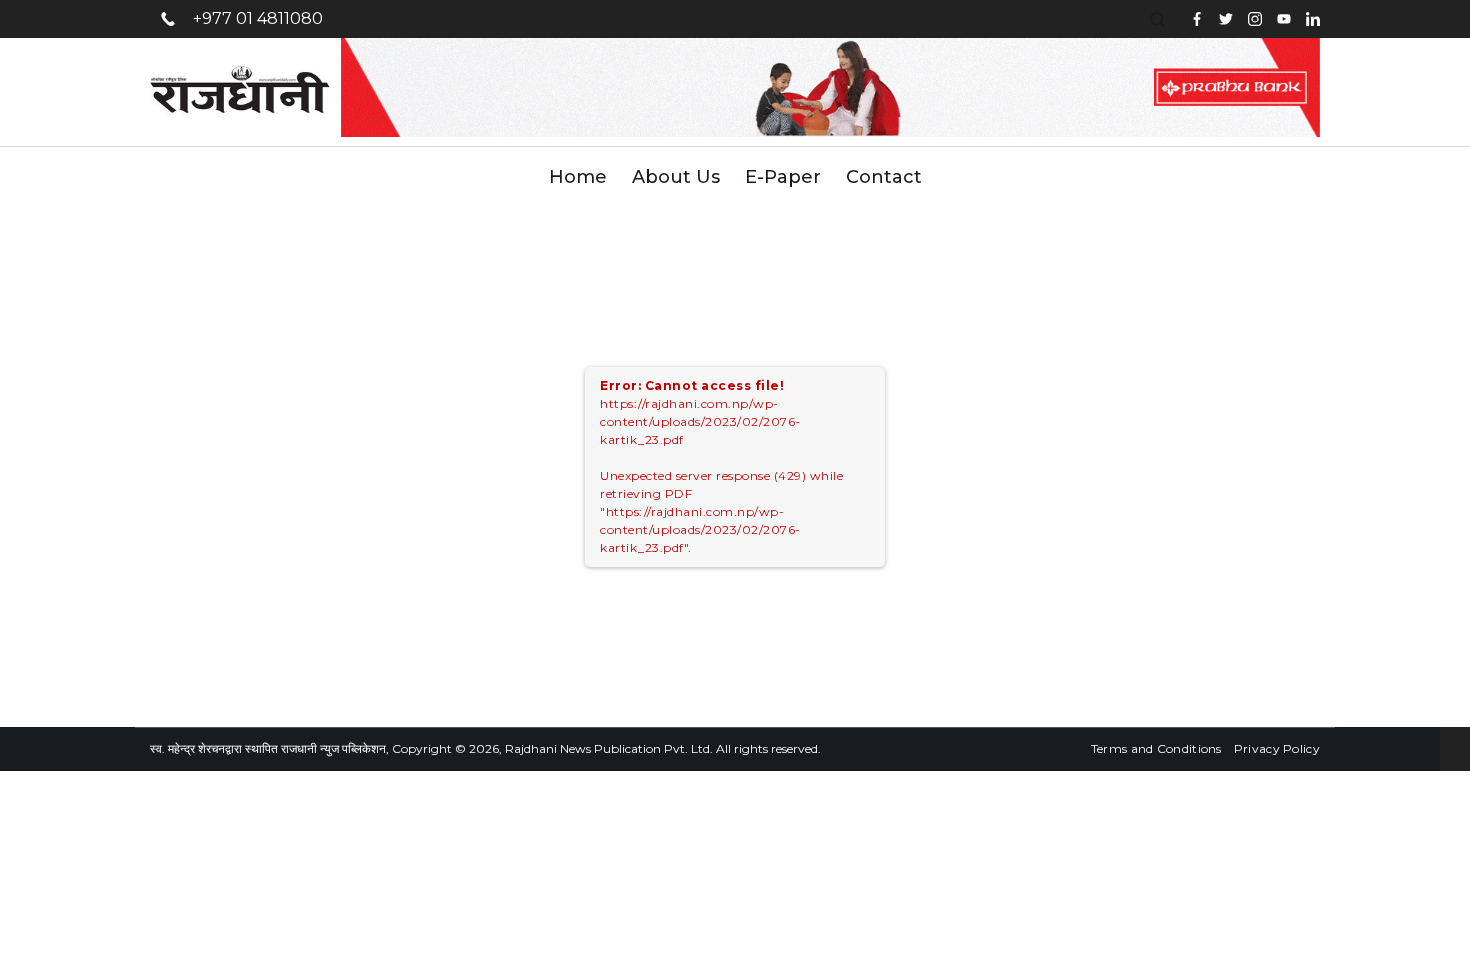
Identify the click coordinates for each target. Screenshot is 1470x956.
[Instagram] (1255, 19)
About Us (676, 177)
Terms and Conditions (1156, 748)
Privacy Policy (1277, 748)
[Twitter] (1226, 19)
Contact (884, 177)
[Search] (1160, 19)
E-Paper (783, 177)
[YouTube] (1284, 19)
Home (578, 177)
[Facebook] (1197, 19)
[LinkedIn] (1313, 19)
